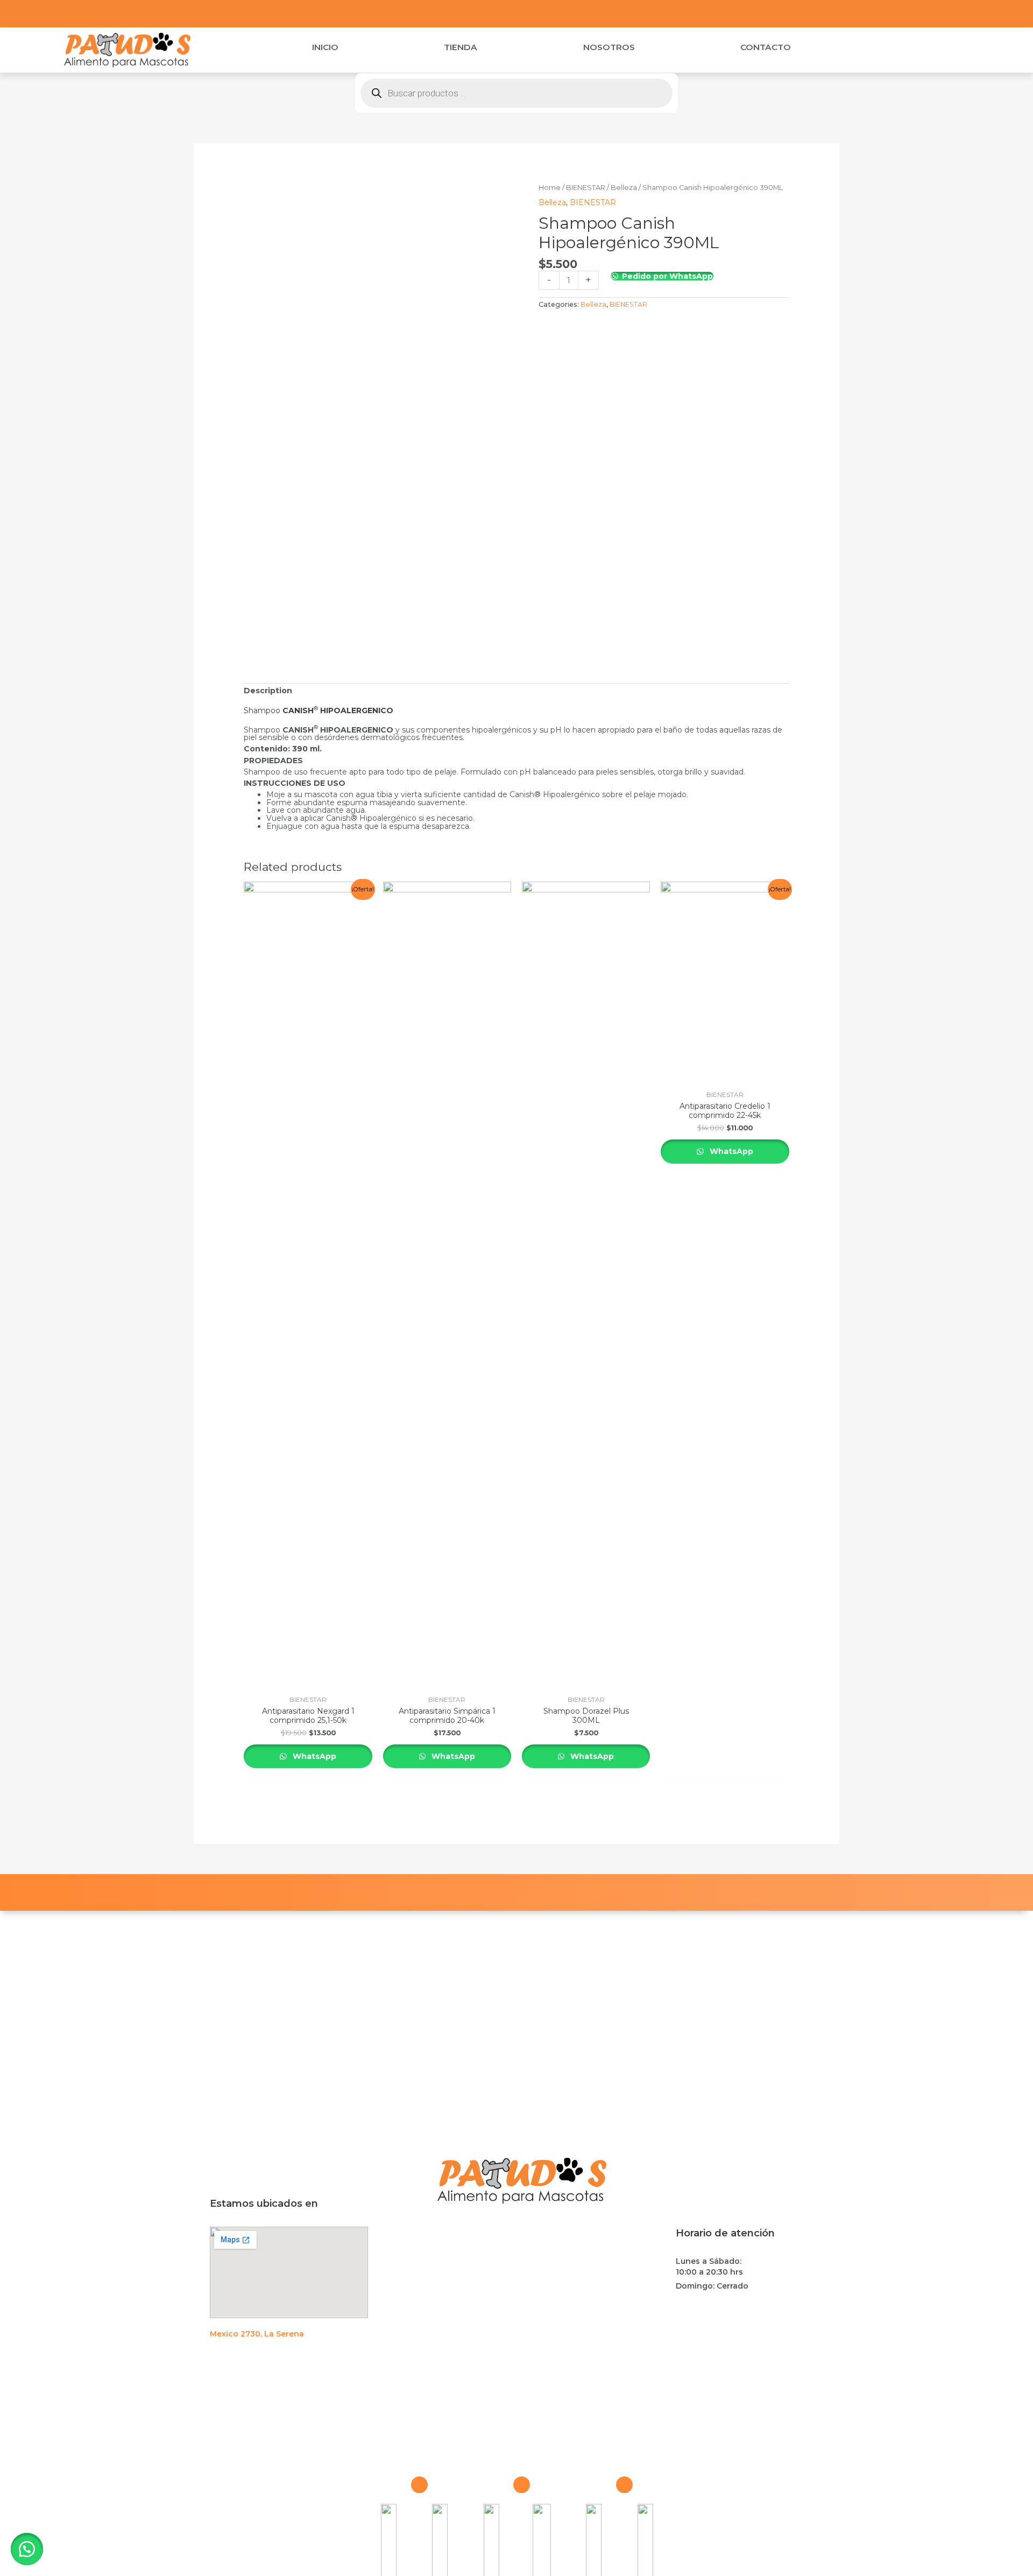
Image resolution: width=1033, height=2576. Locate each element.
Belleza (624, 188)
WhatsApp (313, 1756)
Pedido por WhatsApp (667, 276)
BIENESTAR (586, 188)
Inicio (325, 47)
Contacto (766, 47)
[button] (27, 2549)
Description (268, 691)
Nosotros (609, 47)
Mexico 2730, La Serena (257, 2334)
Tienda (461, 47)
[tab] (268, 691)
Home (550, 188)
